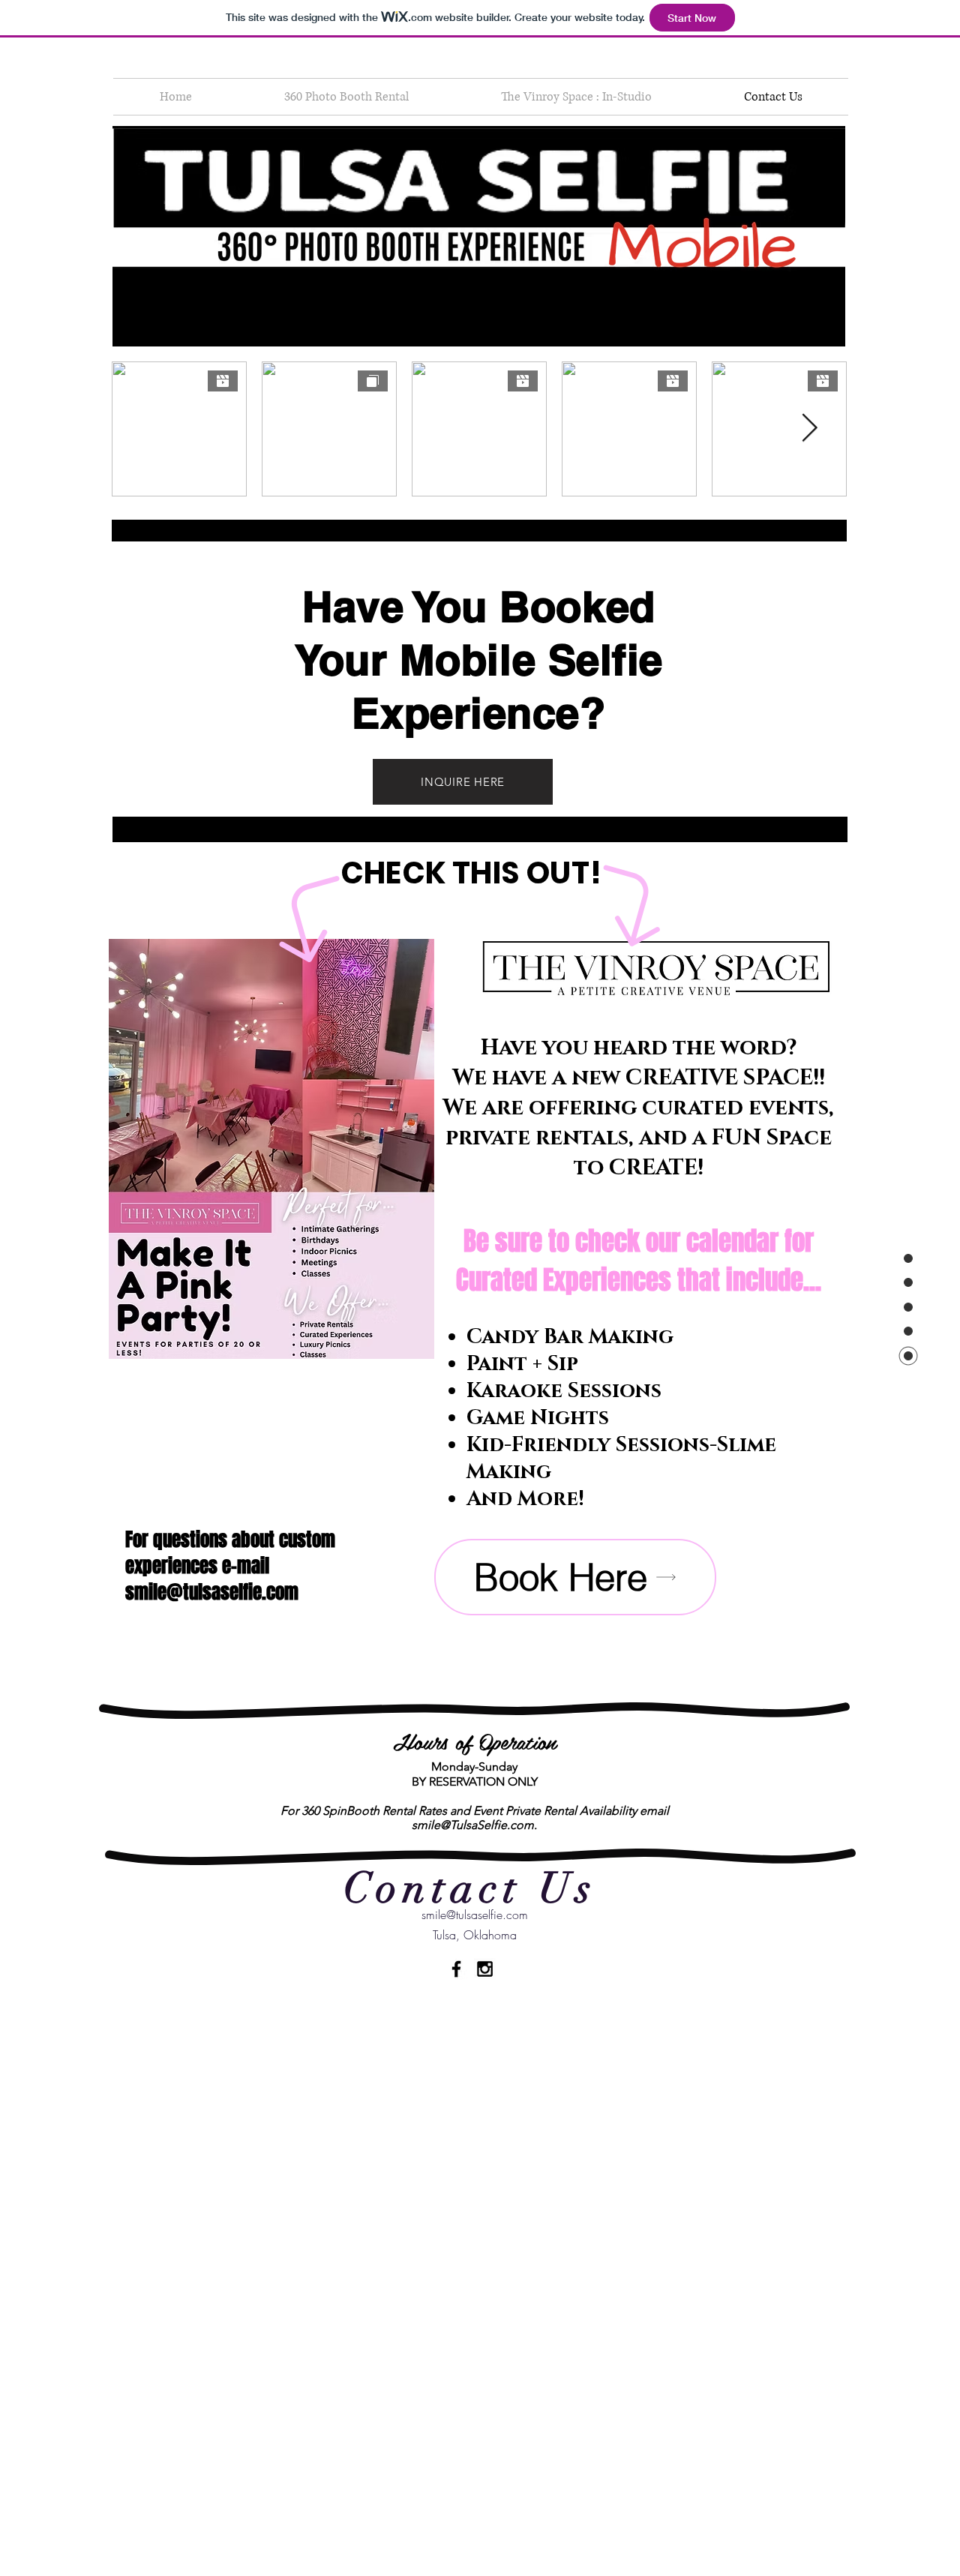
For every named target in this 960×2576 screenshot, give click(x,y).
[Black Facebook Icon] (456, 1969)
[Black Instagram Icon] (485, 1969)
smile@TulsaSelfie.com (473, 1825)
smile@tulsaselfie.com (212, 1592)
